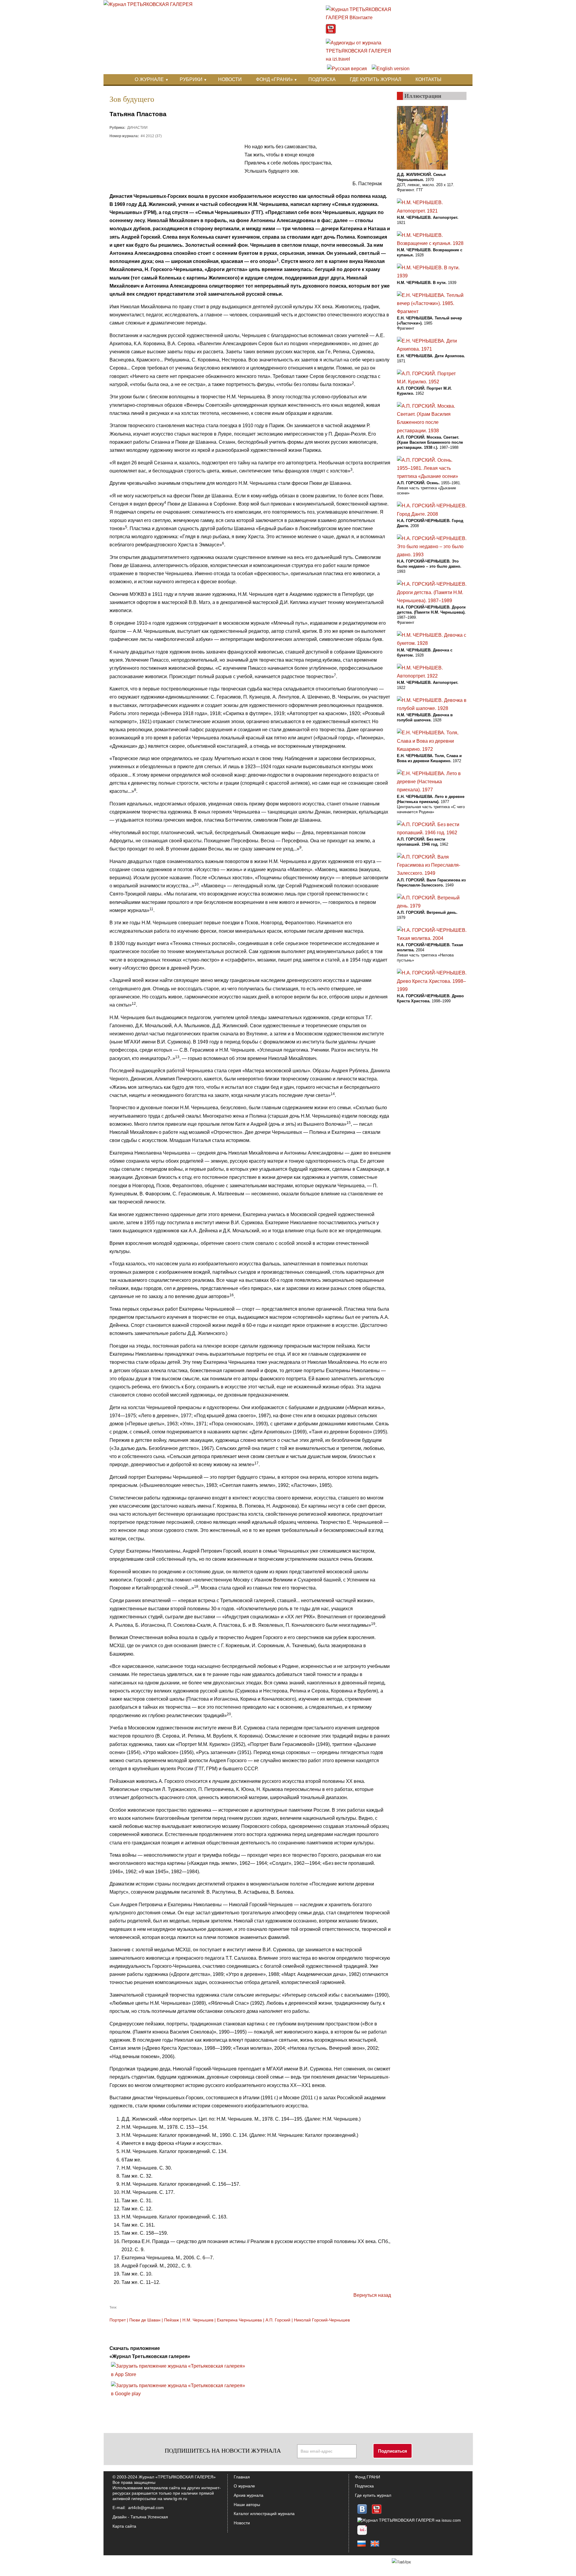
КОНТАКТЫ (428, 79)
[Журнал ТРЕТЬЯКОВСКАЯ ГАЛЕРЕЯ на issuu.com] (409, 2520)
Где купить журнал (373, 2495)
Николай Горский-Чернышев (322, 2320)
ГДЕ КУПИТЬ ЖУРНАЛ (376, 79)
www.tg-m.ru (175, 2499)
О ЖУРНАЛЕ (149, 79)
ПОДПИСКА (322, 79)
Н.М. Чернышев (198, 2320)
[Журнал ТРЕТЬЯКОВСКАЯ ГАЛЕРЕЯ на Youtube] (331, 32)
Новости (242, 2523)
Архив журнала (249, 2495)
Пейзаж (171, 2320)
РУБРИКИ (191, 79)
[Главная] (148, 4)
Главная (242, 2477)
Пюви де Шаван (145, 2320)
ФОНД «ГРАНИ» (274, 79)
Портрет (118, 2320)
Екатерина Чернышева (239, 2320)
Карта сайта (124, 2526)
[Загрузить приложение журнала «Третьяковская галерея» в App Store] (180, 2374)
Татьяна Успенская (149, 2517)
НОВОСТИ (230, 79)
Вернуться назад (372, 2295)
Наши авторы (247, 2505)
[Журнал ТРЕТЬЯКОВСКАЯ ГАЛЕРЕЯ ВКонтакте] (362, 18)
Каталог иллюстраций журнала (264, 2514)
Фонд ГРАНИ (367, 2477)
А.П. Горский (278, 2320)
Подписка (364, 2486)
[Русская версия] (347, 69)
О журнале (244, 2486)
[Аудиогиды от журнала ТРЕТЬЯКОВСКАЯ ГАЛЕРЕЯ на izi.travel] (362, 59)
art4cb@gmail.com (146, 2508)
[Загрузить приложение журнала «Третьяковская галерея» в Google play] (180, 2394)
